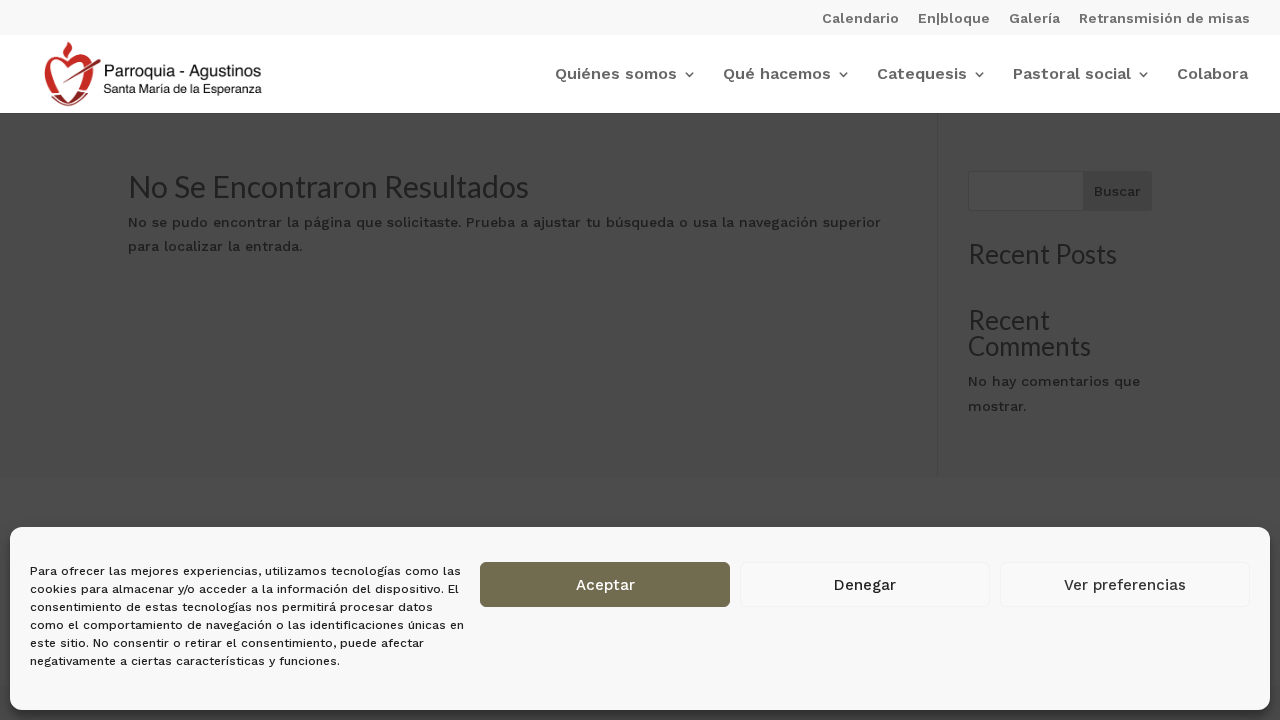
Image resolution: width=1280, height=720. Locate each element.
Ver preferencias (1125, 585)
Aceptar (605, 585)
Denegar (865, 585)
